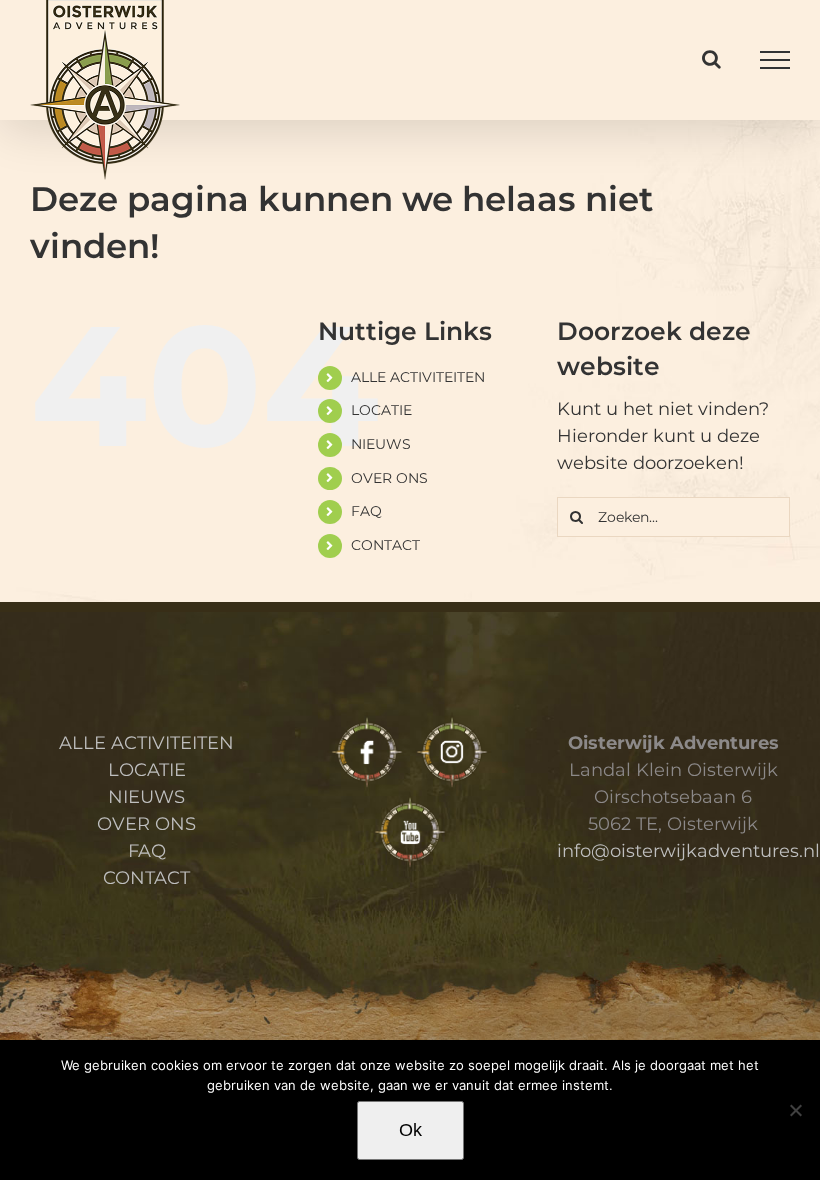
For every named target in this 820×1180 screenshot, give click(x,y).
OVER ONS (389, 478)
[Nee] (795, 1110)
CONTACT (385, 545)
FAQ (366, 511)
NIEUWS (381, 444)
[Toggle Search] (711, 59)
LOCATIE (381, 410)
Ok (410, 1130)
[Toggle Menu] (775, 60)
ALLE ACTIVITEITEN (418, 377)
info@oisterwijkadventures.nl (688, 851)
